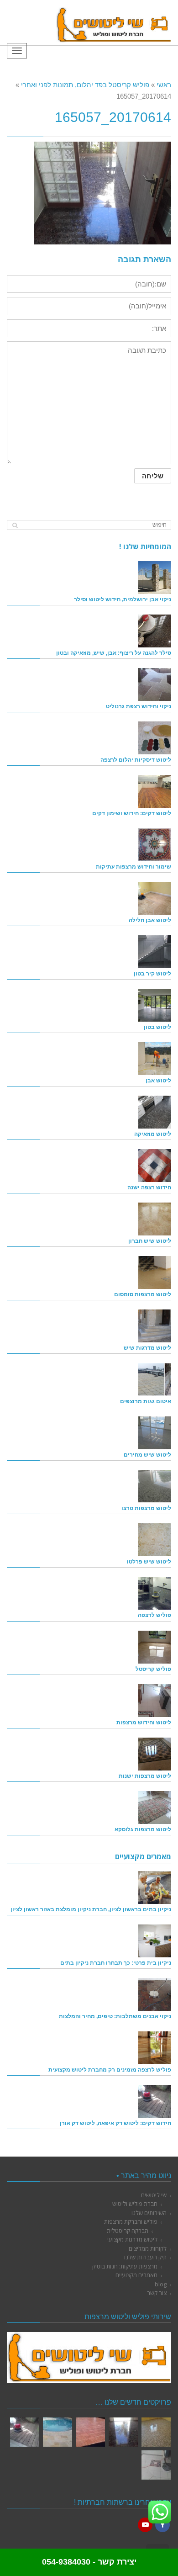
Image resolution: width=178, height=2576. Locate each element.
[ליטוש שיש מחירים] (155, 1433)
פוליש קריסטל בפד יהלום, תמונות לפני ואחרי (85, 85)
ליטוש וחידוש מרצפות (144, 1722)
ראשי (164, 85)
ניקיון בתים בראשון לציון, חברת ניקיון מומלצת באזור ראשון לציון (91, 1909)
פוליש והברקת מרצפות (131, 2221)
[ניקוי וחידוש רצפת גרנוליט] (155, 684)
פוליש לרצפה (154, 1615)
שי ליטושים (154, 2195)
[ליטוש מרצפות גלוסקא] (155, 1807)
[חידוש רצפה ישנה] (155, 1166)
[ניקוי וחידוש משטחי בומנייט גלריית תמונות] (90, 2432)
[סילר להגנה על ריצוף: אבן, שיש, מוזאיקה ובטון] (155, 631)
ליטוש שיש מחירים (147, 1455)
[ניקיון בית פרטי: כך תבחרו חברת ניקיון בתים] (155, 1941)
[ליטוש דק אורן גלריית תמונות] (25, 2432)
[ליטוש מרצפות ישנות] (155, 1754)
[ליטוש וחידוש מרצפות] (155, 1701)
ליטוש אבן (158, 1080)
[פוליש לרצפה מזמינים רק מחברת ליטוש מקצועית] (155, 2048)
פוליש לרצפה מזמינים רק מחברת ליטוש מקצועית (110, 2070)
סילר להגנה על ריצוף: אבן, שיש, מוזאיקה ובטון (114, 653)
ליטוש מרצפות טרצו (146, 1508)
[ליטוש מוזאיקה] (155, 1112)
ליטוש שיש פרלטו (149, 1561)
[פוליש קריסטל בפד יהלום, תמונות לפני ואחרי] (123, 2432)
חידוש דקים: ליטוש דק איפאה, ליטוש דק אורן (115, 2123)
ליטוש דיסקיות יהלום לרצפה (136, 760)
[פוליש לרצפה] (155, 1593)
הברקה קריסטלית (128, 2231)
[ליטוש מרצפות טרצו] (155, 1486)
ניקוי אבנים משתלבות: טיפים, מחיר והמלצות (115, 2016)
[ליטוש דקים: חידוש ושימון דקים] (155, 791)
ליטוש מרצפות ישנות (145, 1776)
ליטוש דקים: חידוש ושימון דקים (132, 813)
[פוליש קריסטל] (155, 1647)
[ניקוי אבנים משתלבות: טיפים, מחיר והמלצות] (155, 1994)
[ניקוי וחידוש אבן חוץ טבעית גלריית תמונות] (58, 2432)
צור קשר (157, 2293)
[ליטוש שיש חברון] (155, 1219)
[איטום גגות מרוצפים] (155, 1379)
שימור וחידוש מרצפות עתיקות (133, 867)
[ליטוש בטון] (155, 1005)
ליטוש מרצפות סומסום (143, 1294)
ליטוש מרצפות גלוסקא (143, 1829)
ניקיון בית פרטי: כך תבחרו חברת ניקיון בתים (116, 1963)
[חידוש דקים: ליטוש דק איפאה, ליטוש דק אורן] (155, 2101)
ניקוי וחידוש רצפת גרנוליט (139, 706)
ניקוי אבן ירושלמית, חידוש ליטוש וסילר (123, 599)
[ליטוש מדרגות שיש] (155, 1326)
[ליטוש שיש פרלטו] (155, 1540)
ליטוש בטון (157, 1027)
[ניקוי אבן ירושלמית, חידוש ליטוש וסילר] (155, 578)
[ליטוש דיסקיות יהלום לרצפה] (155, 738)
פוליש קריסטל (153, 1669)
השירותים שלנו (149, 2213)
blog (161, 2284)
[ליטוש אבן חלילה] (155, 898)
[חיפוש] (15, 525)
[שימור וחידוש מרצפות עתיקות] (155, 845)
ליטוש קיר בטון (152, 973)
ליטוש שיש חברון (150, 1241)
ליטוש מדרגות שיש (147, 1348)
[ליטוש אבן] (155, 1059)
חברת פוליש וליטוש (135, 2204)
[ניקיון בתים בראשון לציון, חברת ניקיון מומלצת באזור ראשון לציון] (155, 1887)
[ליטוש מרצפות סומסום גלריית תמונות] (156, 2465)
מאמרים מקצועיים (136, 2275)
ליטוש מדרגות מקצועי (132, 2239)
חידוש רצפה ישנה (149, 1187)
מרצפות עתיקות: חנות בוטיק (125, 2266)
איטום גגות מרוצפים (146, 1401)
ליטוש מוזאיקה (153, 1134)
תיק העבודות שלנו (145, 2257)
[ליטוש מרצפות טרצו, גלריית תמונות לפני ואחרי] (156, 2432)
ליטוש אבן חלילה (150, 920)
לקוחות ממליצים (148, 2248)
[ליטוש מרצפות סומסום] (155, 1272)
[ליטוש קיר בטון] (155, 952)
